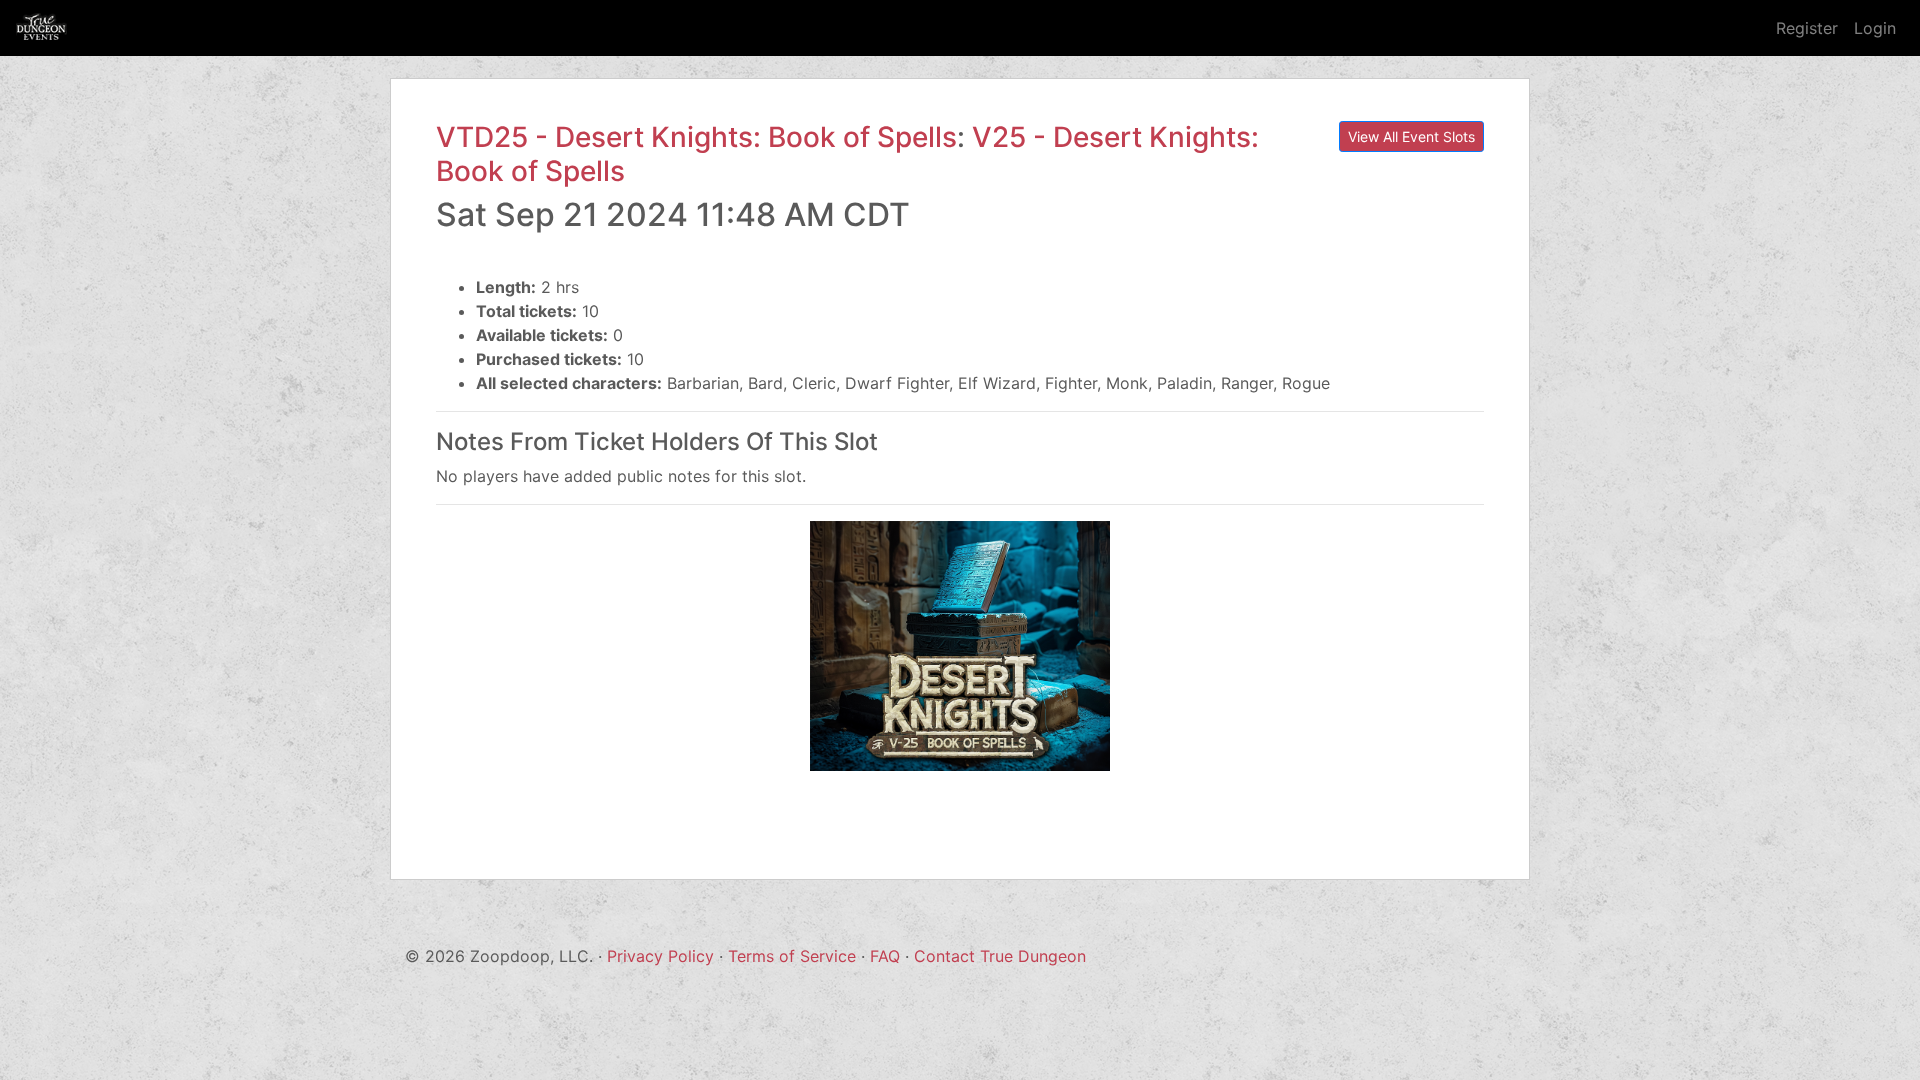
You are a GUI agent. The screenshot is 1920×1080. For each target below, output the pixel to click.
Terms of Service (792, 956)
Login (1875, 28)
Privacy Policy (660, 956)
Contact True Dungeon (1000, 956)
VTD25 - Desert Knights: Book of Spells (696, 137)
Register (1807, 28)
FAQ (885, 956)
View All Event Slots (1411, 136)
